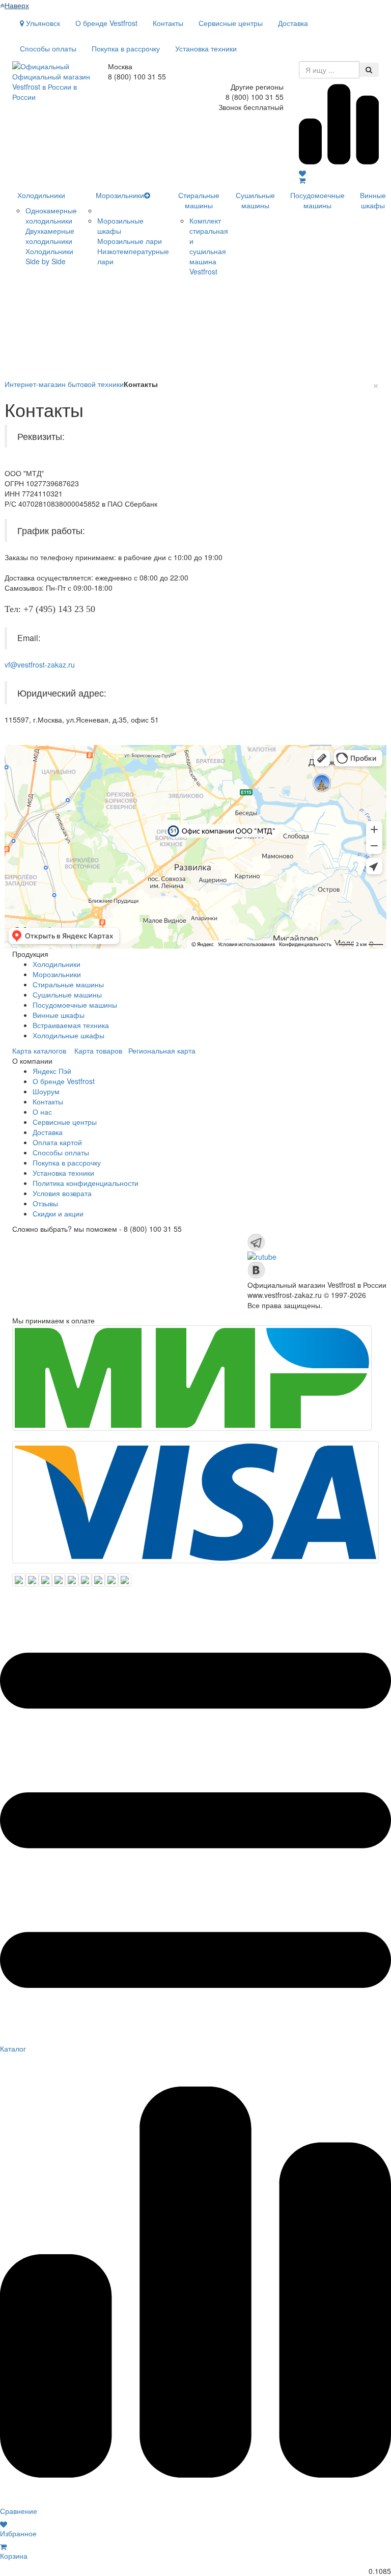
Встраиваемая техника (71, 1025)
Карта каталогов (39, 1050)
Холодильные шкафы (68, 1035)
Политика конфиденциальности (86, 1183)
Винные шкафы (59, 1015)
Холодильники (41, 195)
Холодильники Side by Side (49, 256)
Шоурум (46, 1091)
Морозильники (120, 195)
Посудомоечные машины (317, 200)
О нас (42, 1112)
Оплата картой (57, 1142)
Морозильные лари (130, 241)
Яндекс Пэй (52, 1071)
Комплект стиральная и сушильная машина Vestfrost (209, 246)
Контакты (168, 23)
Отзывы (45, 1203)
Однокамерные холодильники (51, 215)
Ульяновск (42, 23)
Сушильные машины (255, 200)
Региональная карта (162, 1050)
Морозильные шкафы (120, 226)
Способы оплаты (48, 48)
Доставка (293, 23)
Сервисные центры (231, 23)
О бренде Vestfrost (106, 23)
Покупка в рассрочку (126, 48)
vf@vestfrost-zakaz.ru (40, 664)
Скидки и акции (58, 1213)
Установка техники (206, 48)
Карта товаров (98, 1050)
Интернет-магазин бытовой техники (64, 384)
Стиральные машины (199, 200)
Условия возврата (62, 1193)
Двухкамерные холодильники (50, 236)
